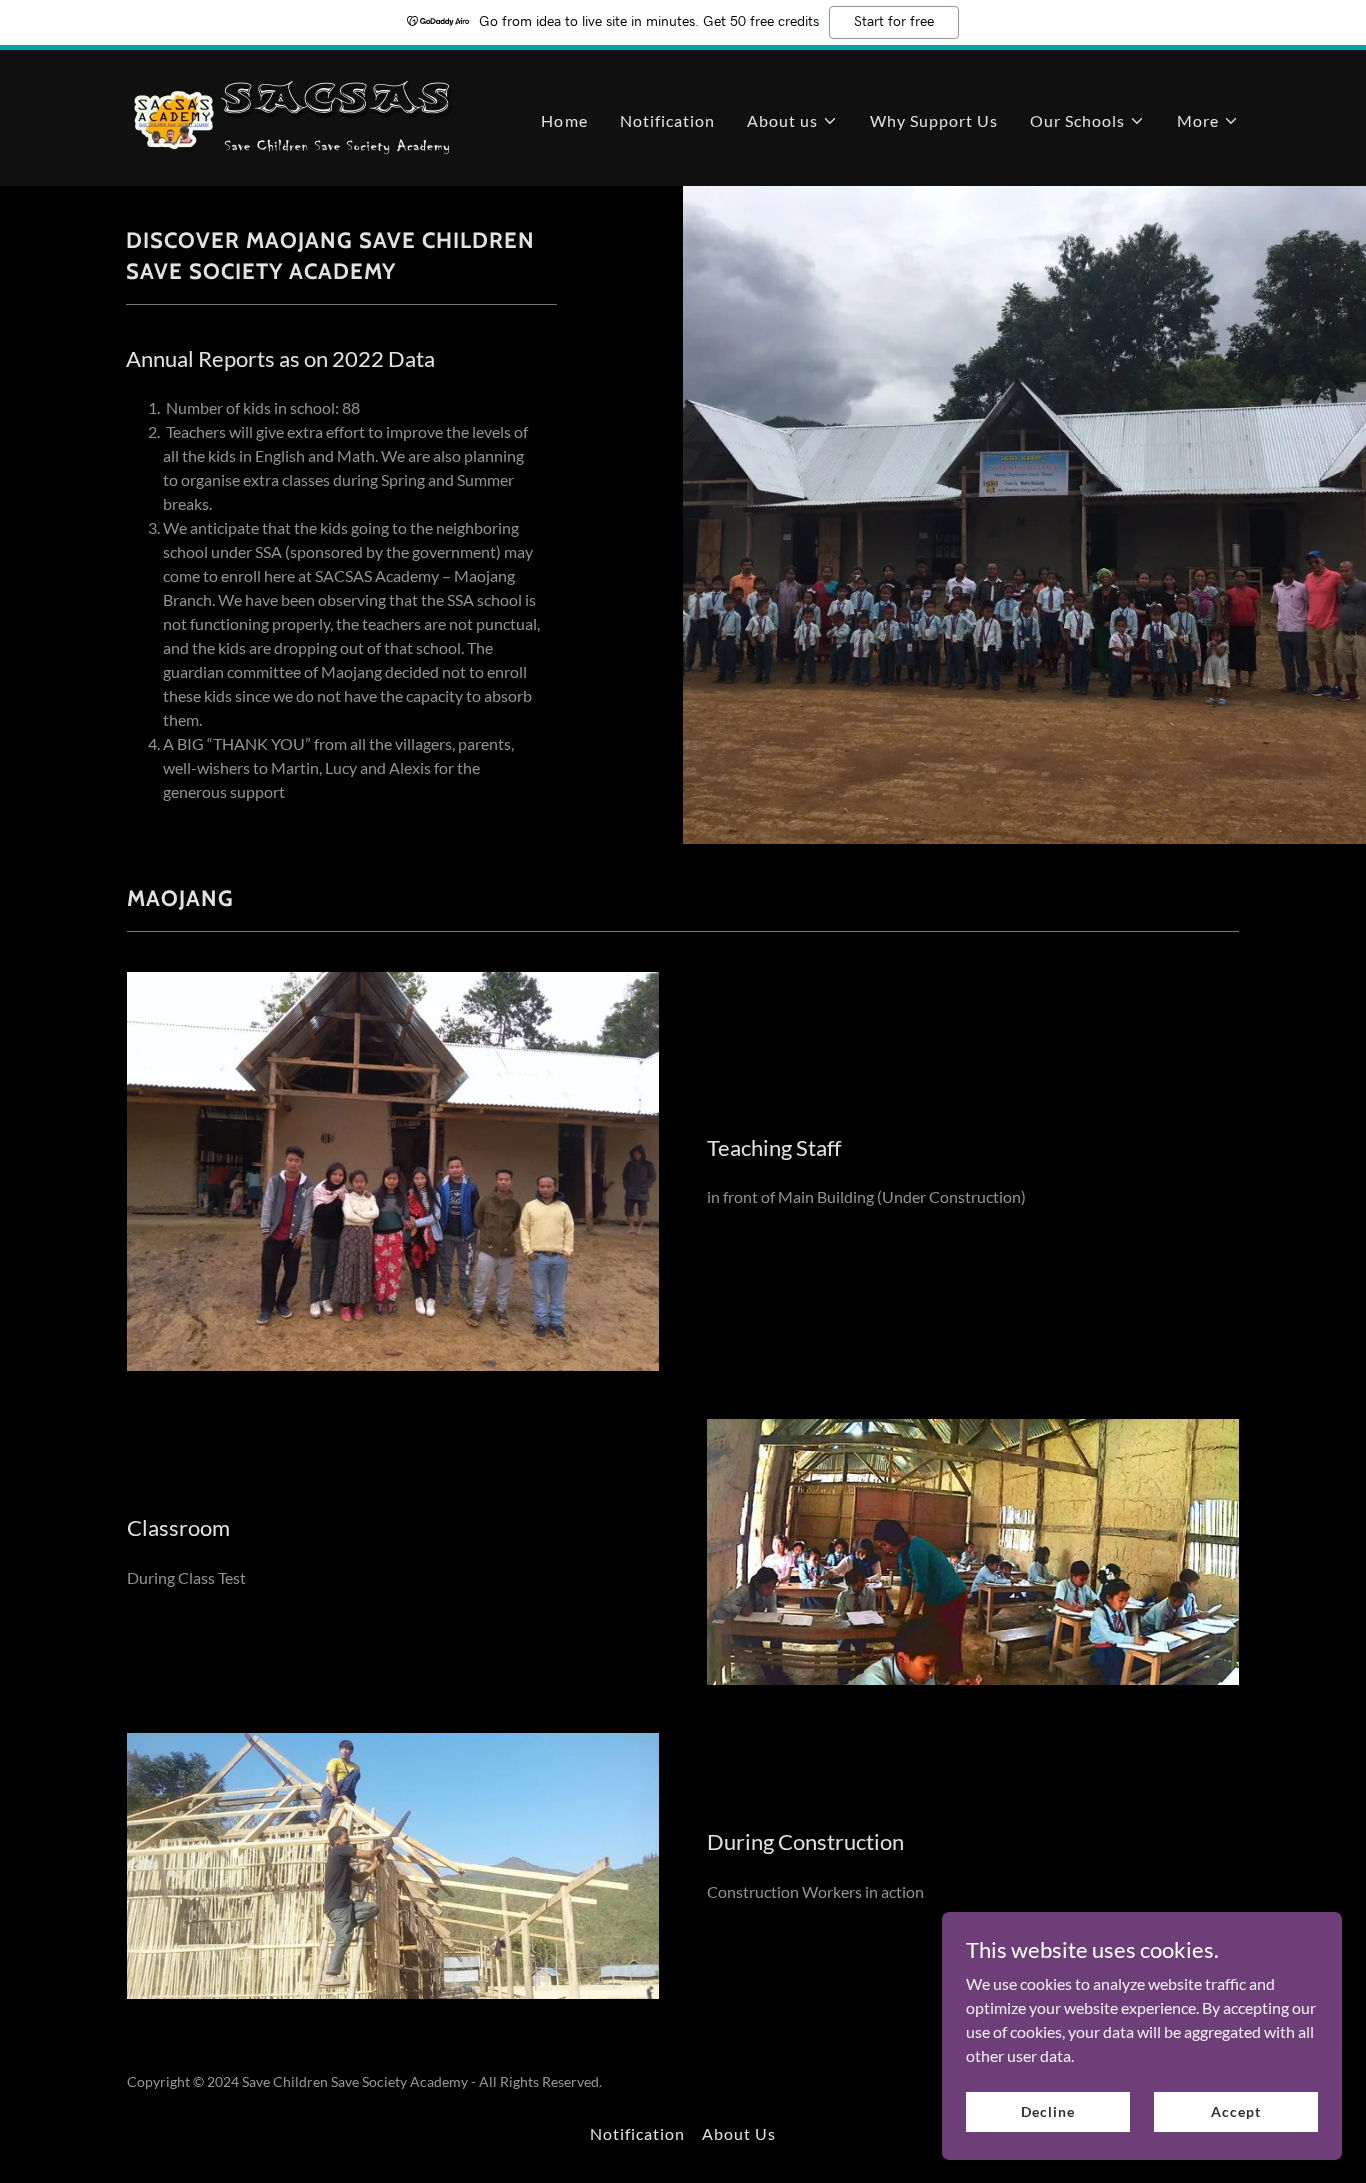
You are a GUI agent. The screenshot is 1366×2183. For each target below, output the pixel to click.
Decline (1047, 2111)
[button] (792, 121)
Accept (1235, 2111)
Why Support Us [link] (934, 120)
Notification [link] (667, 120)
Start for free (894, 22)
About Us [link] (739, 2133)
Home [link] (564, 120)
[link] (300, 115)
